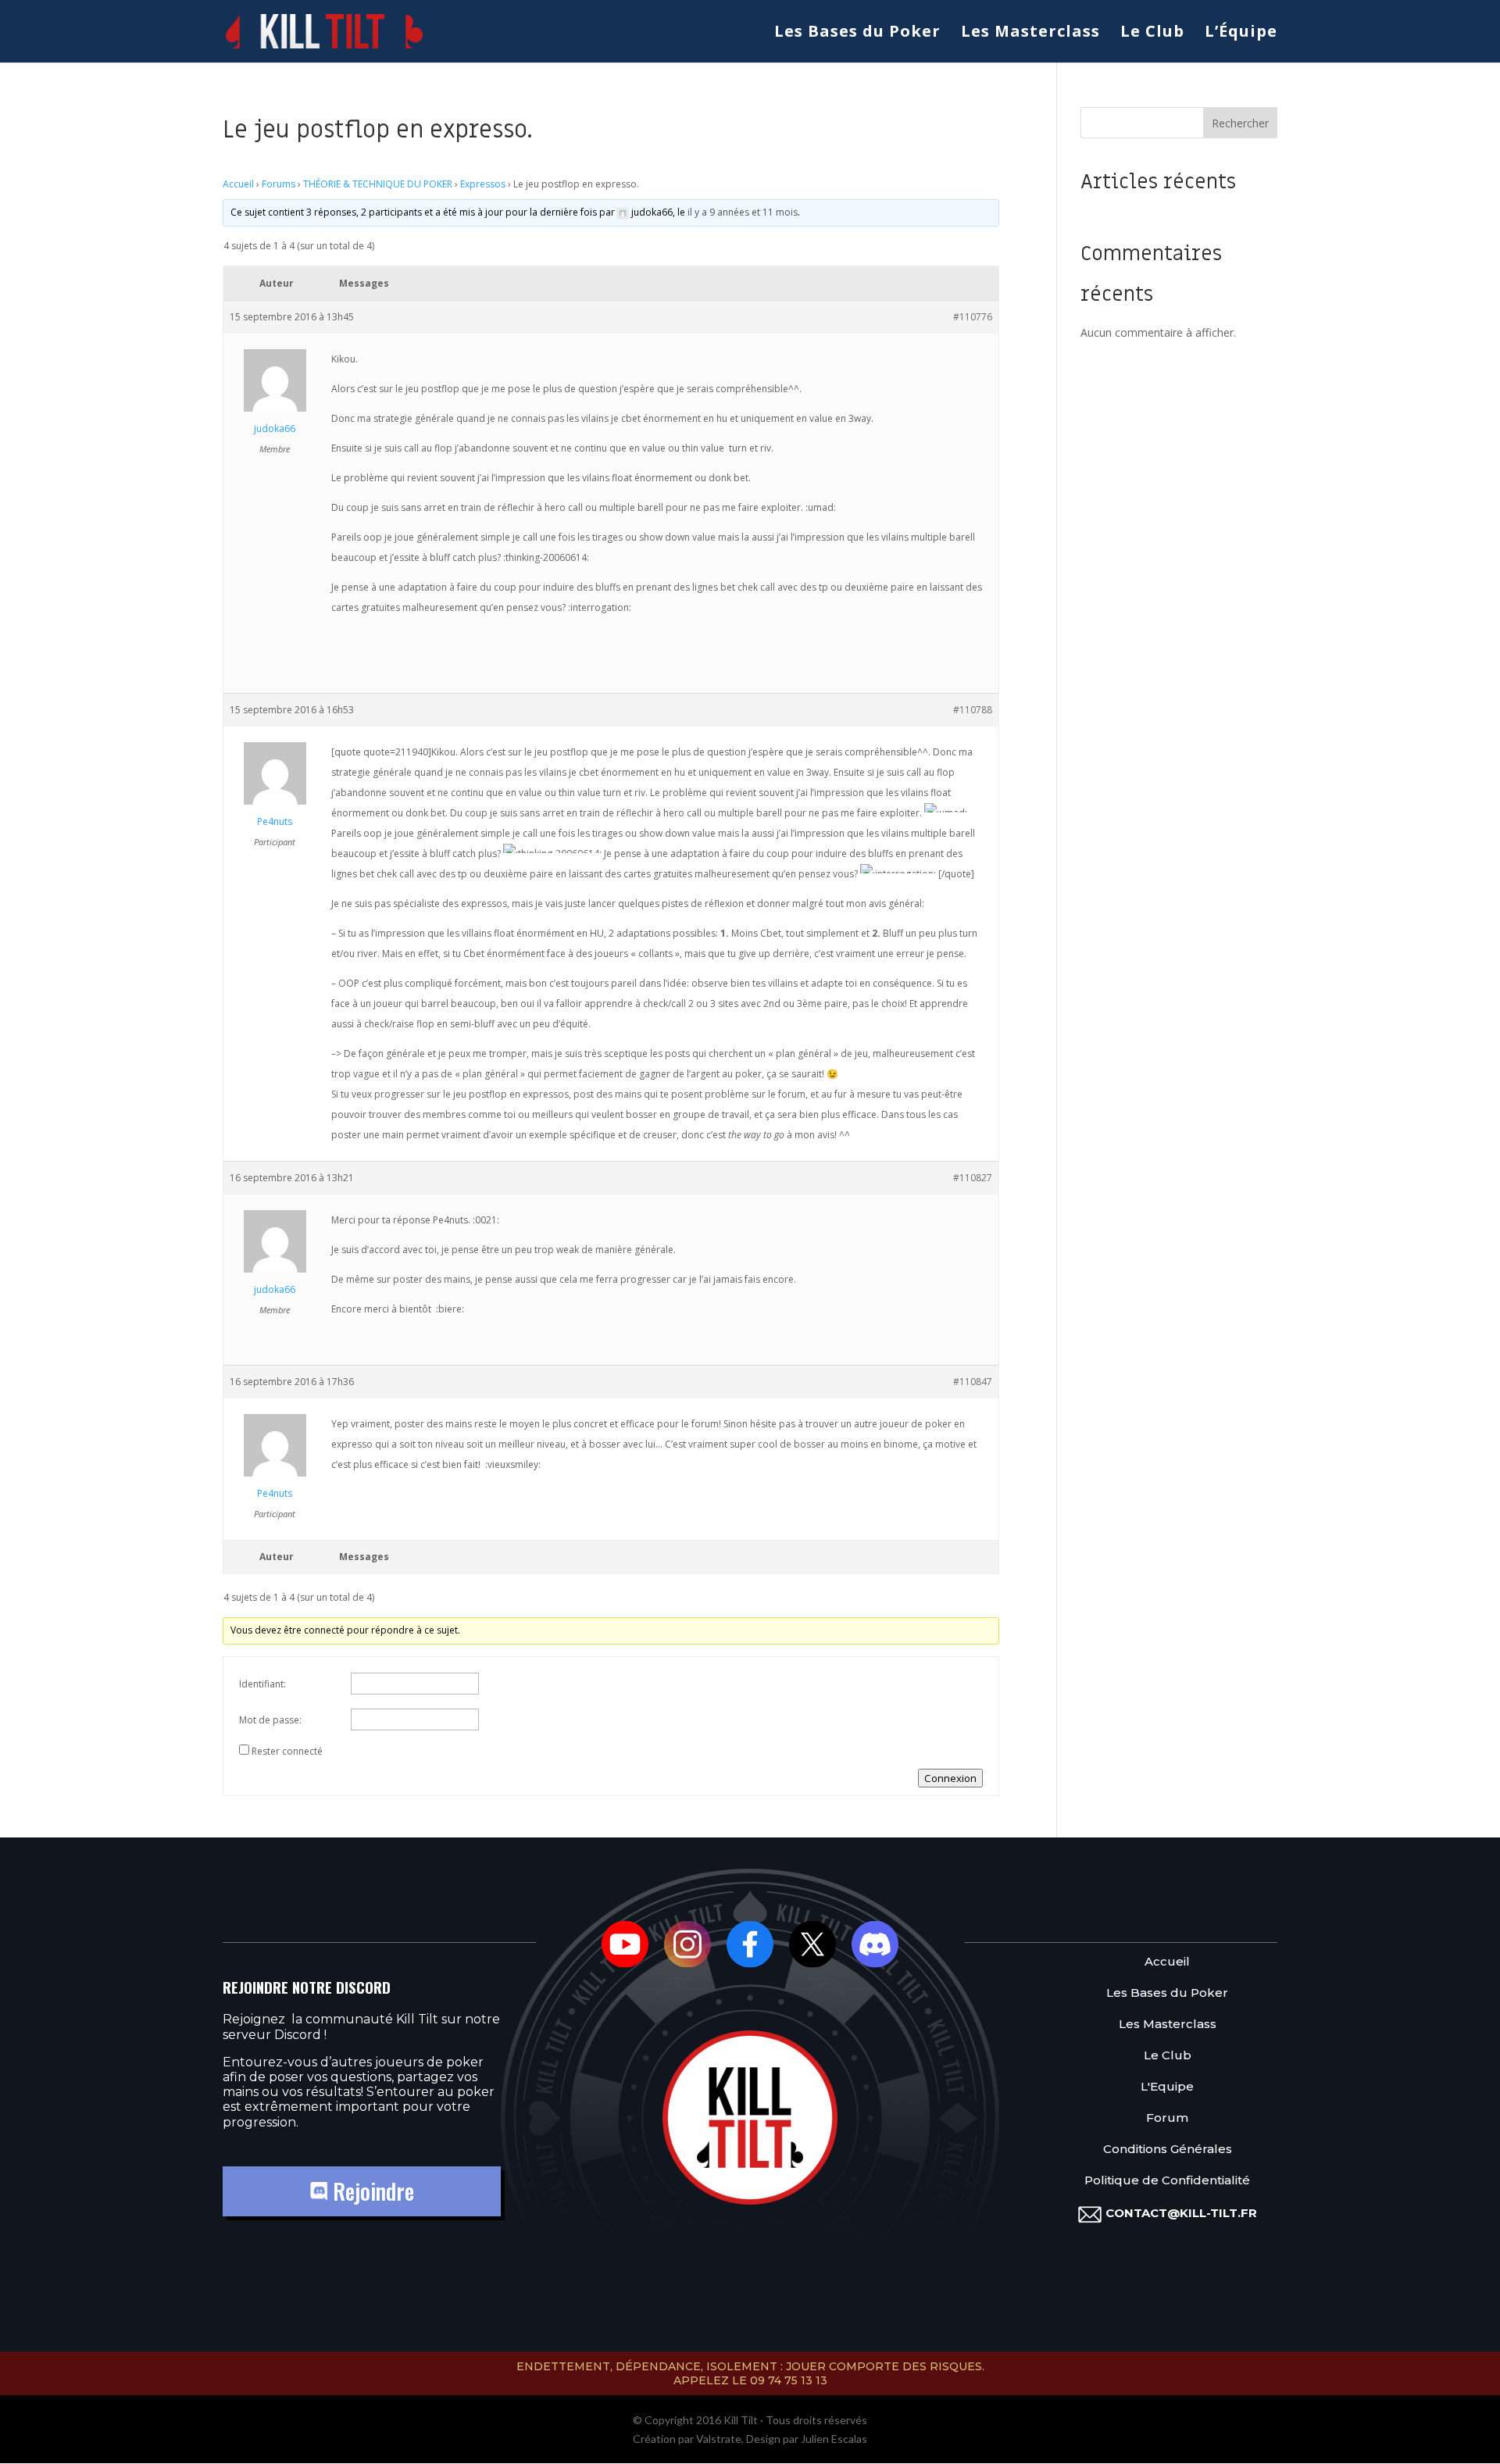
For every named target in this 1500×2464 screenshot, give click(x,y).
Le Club (1152, 34)
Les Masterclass (1030, 34)
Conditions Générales (1168, 2150)
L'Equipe (1167, 2087)
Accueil (238, 184)
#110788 (973, 710)
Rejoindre (371, 2191)
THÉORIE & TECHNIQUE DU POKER (378, 184)
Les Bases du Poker (857, 34)
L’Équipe (1241, 34)
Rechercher (1240, 123)
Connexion (950, 1778)
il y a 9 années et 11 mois (743, 212)
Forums (279, 184)
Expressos (483, 184)
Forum (1167, 2118)
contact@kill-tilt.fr (1181, 2213)
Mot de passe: (270, 1720)
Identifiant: (262, 1684)
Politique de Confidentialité (1167, 2181)
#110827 (973, 1178)
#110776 (973, 317)
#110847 (973, 1382)
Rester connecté (287, 1751)
